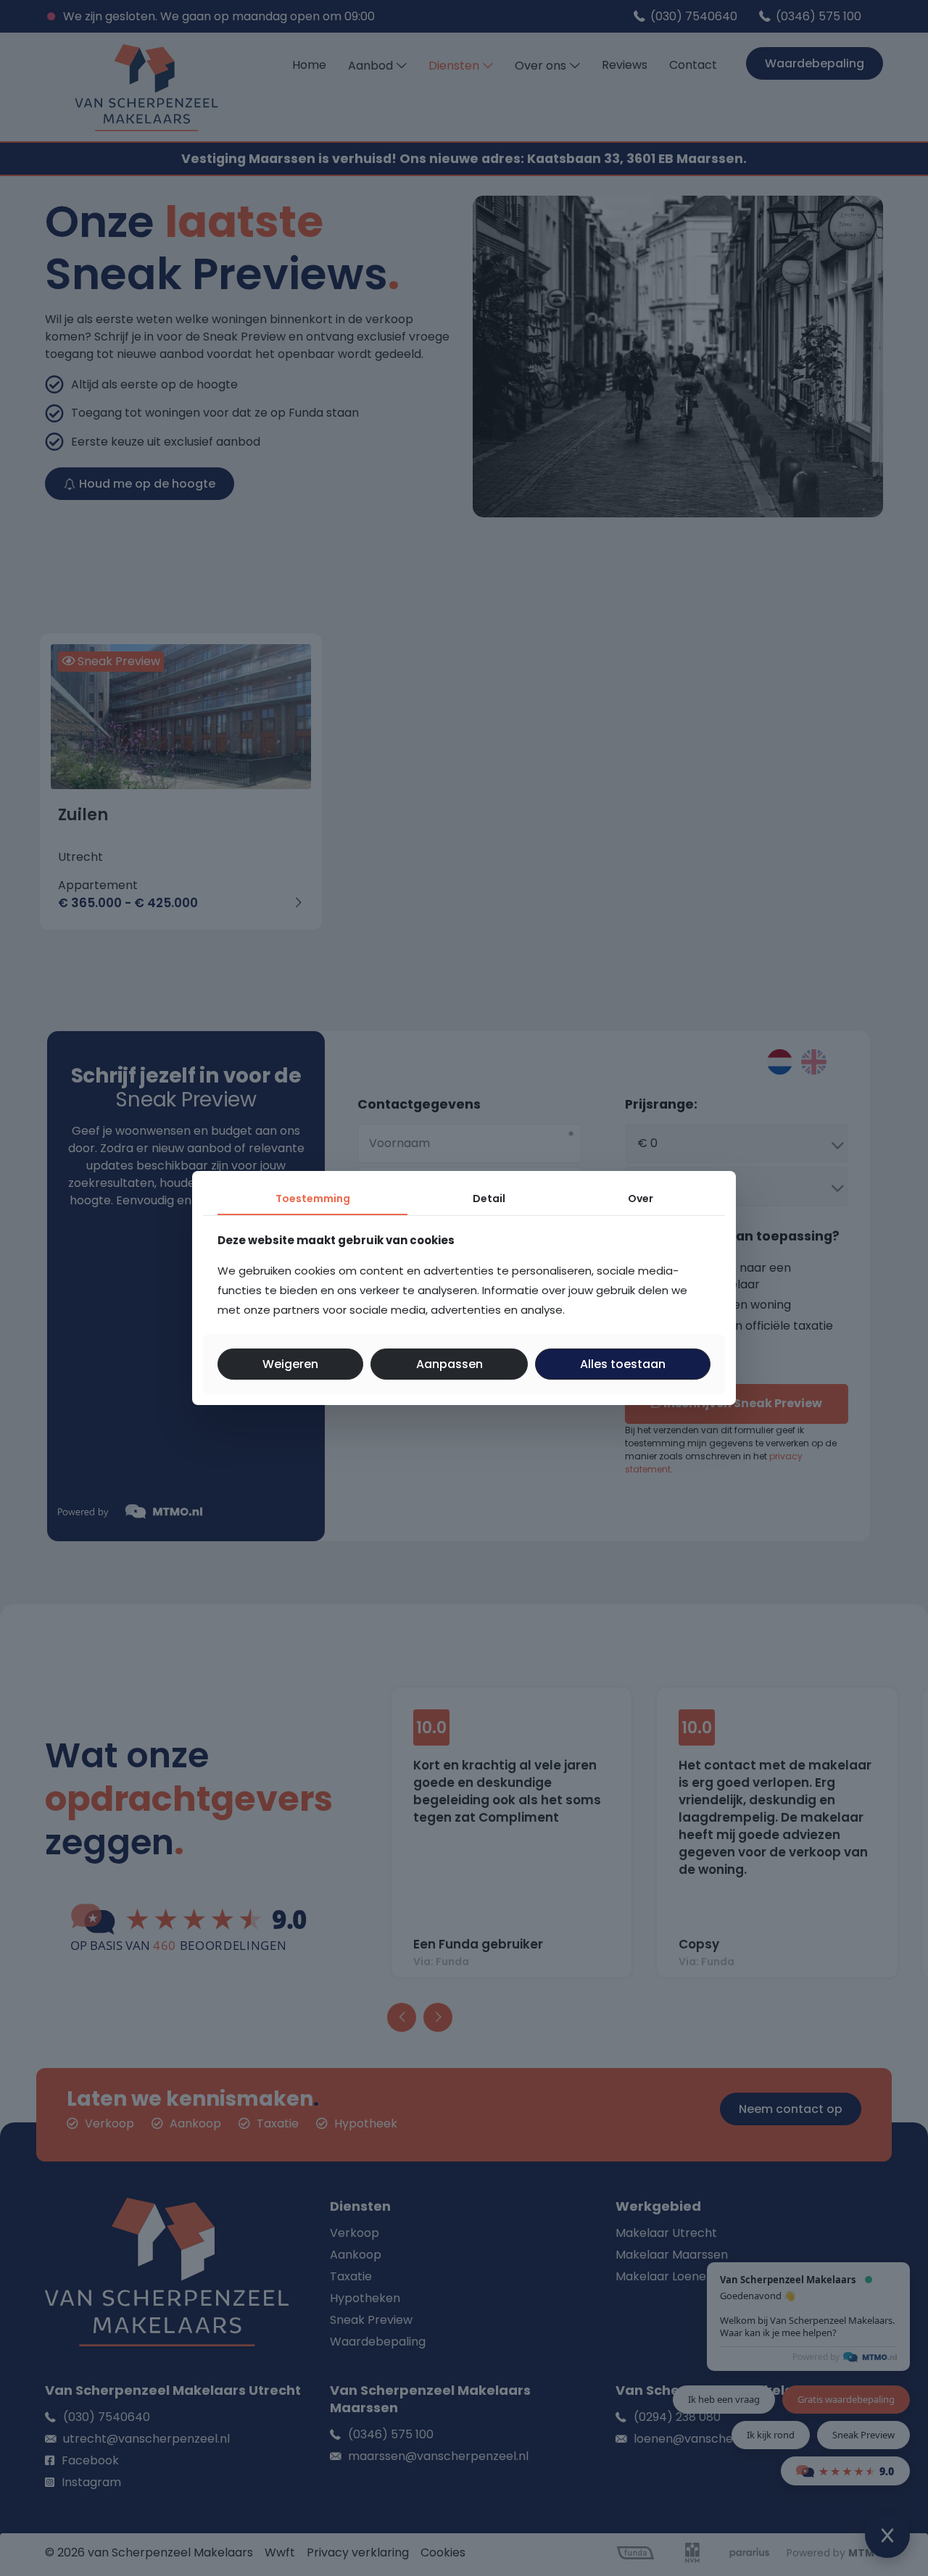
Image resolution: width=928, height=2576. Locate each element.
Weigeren (290, 1364)
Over (641, 1199)
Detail (489, 1199)
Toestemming (313, 1199)
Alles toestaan (623, 1364)
